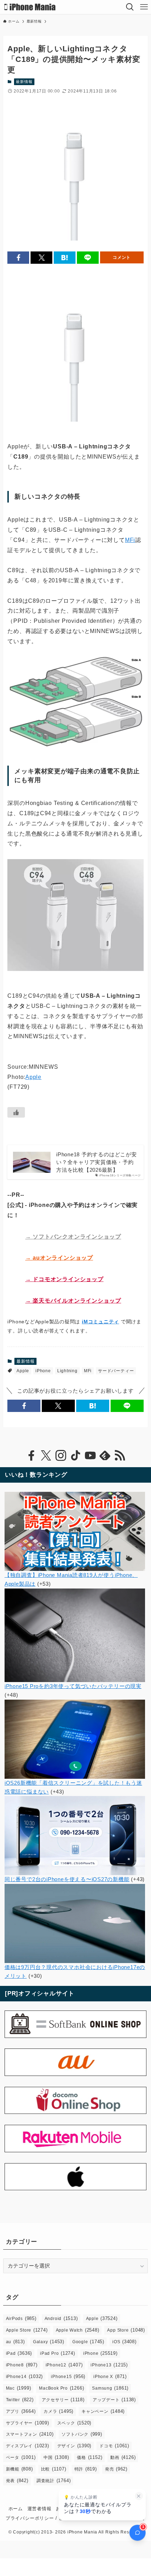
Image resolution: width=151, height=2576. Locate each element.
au (15, 2342)
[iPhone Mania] (30, 7)
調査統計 (54, 2481)
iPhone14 (25, 2376)
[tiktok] (75, 1456)
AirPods (21, 2318)
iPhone (43, 1371)
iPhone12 (64, 2365)
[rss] (120, 1456)
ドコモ (114, 2446)
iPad (19, 2353)
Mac (19, 2388)
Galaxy (49, 2342)
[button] (18, 258)
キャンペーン (103, 2411)
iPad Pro (58, 2353)
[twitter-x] (46, 1456)
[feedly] (105, 1456)
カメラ (58, 2411)
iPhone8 (22, 2365)
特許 (86, 2469)
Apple (33, 1077)
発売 (116, 2469)
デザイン (74, 2446)
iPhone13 (109, 2365)
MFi (130, 540)
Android (61, 2318)
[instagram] (61, 1456)
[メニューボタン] (144, 7)
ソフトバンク (82, 2434)
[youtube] (90, 1456)
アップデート (114, 2400)
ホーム (16, 2509)
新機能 (19, 2469)
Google (88, 2342)
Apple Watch (78, 2330)
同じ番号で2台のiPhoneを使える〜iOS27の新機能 (67, 1879)
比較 (54, 2469)
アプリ (21, 2411)
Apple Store (27, 2330)
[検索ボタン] (130, 7)
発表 (17, 2481)
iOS (124, 2342)
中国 (56, 2457)
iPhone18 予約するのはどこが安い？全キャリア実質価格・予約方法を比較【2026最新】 (97, 1162)
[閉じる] (139, 2496)
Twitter (20, 2400)
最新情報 (24, 82)
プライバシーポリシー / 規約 (37, 2518)
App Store (126, 2330)
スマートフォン (30, 2434)
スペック (74, 2423)
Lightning (67, 1371)
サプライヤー (28, 2423)
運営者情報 (40, 2509)
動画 (123, 2457)
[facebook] (31, 1456)
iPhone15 (68, 2376)
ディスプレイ (28, 2446)
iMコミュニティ (100, 1322)
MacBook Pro (61, 2388)
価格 (90, 2457)
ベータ (21, 2457)
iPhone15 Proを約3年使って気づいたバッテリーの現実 (73, 1686)
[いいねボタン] (16, 1112)
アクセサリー (63, 2400)
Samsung (110, 2388)
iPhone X (110, 2376)
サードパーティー (116, 1371)
